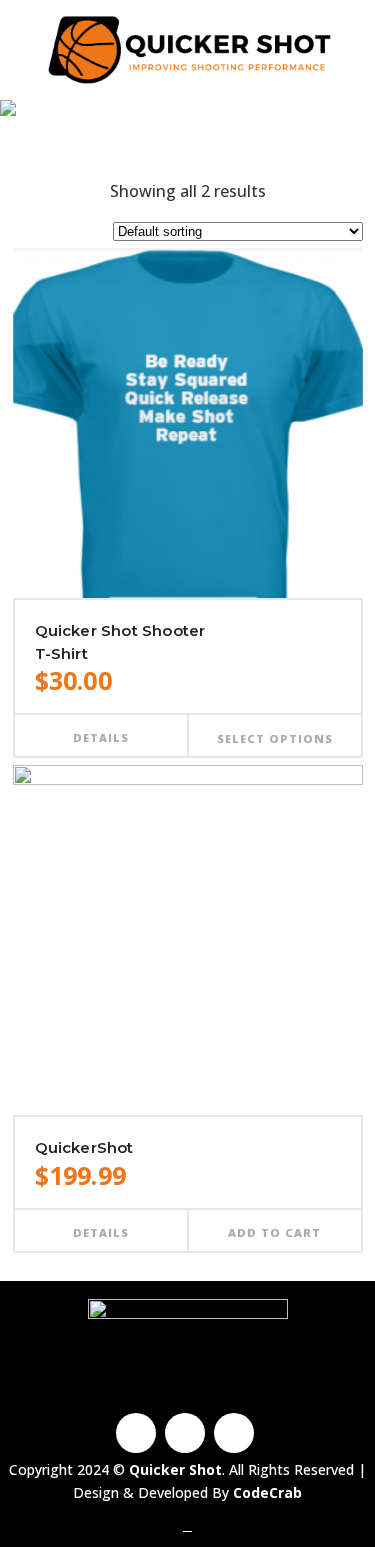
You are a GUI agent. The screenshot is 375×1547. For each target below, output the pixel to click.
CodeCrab (267, 1492)
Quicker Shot (131, 137)
